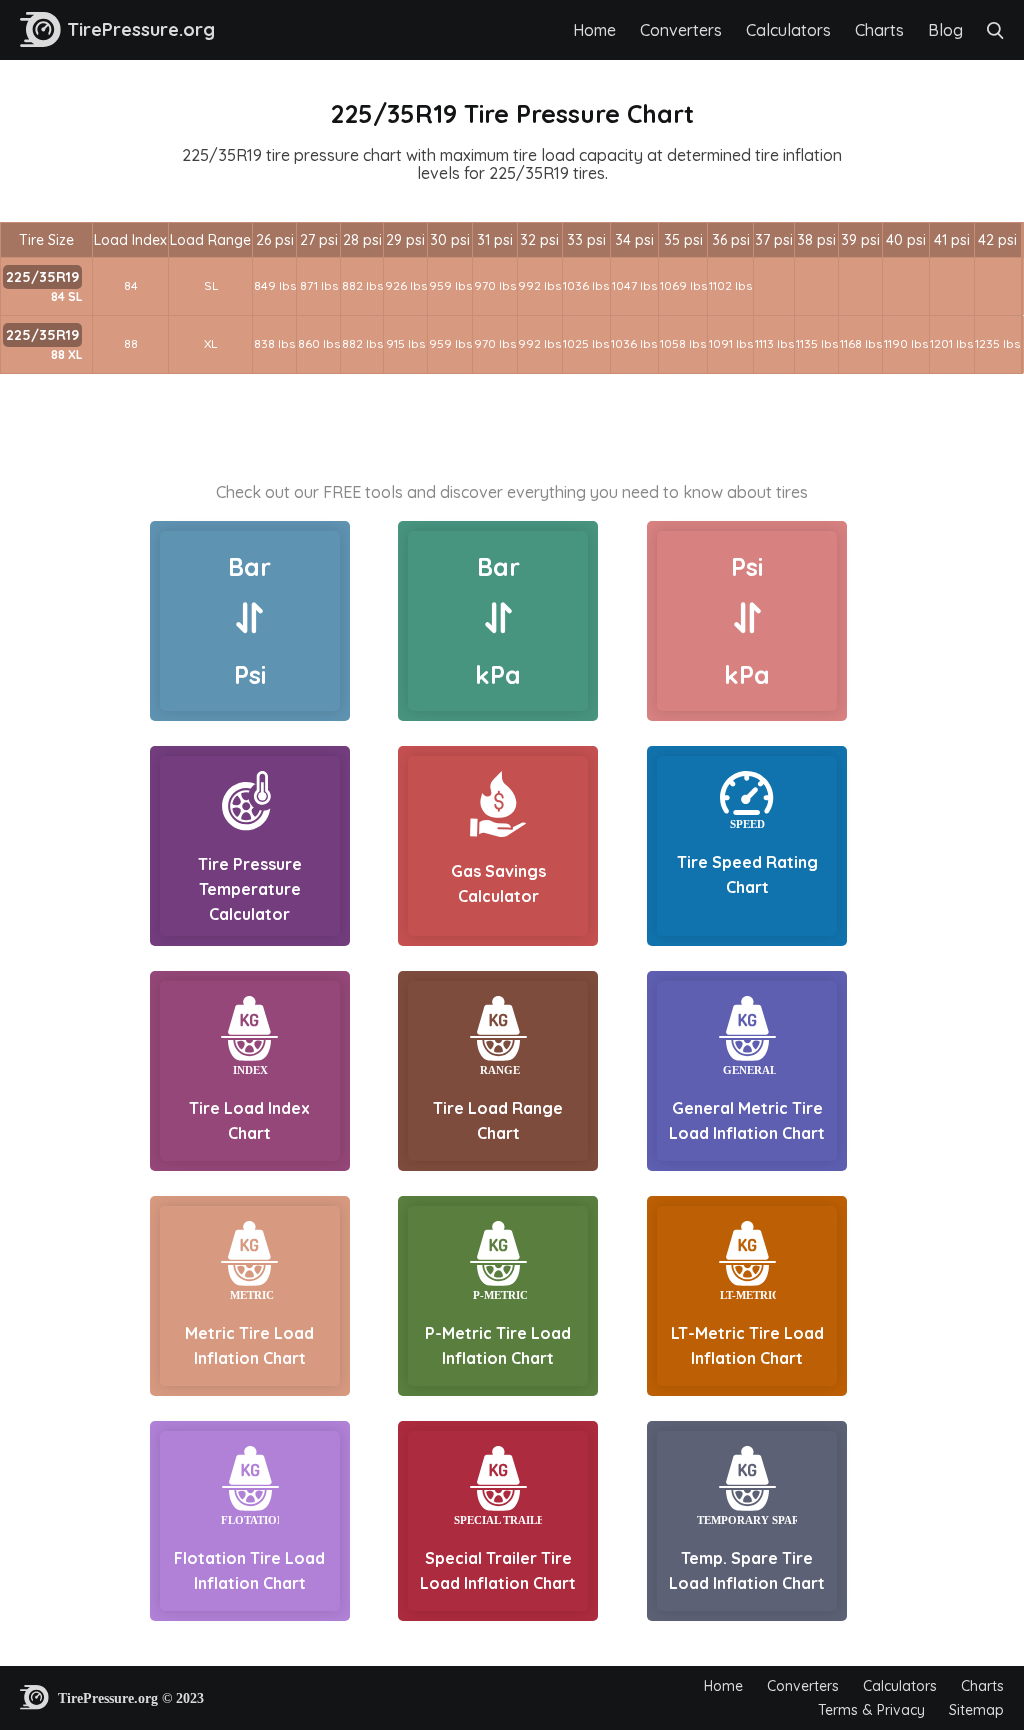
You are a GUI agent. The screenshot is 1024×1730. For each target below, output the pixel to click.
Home (594, 30)
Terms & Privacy (871, 1710)
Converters (681, 30)
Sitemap (976, 1710)
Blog (945, 30)
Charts (879, 30)
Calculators (788, 30)
